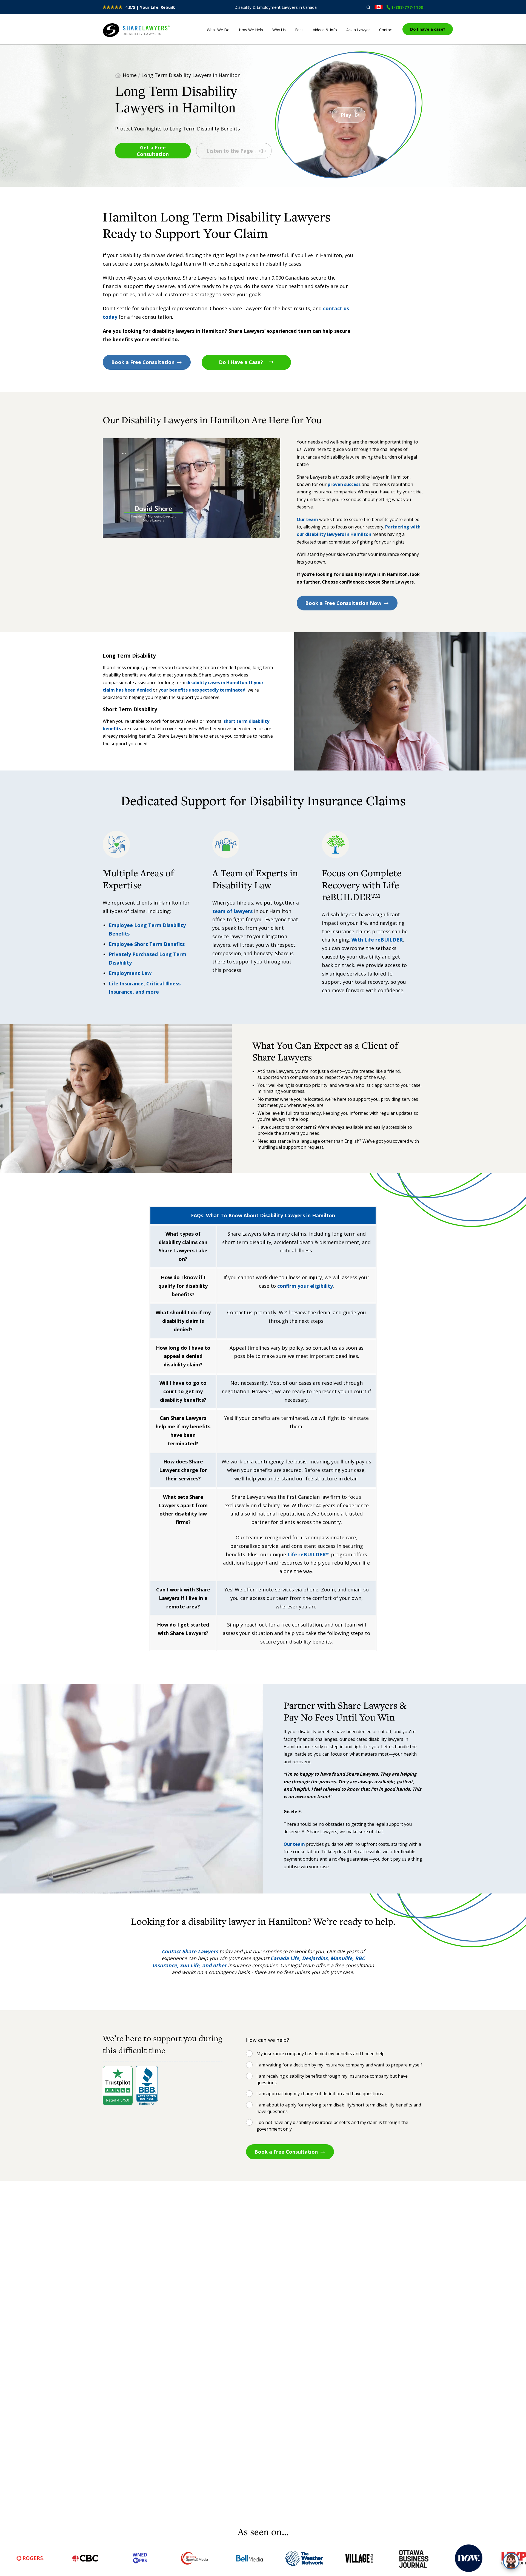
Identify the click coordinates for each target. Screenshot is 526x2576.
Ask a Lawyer (358, 30)
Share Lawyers (120, 37)
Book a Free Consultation (143, 362)
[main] (263, 1284)
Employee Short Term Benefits (147, 944)
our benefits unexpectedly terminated (203, 690)
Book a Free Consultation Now (343, 603)
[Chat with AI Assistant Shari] (511, 2561)
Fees (299, 30)
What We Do (218, 30)
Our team (307, 519)
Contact (386, 30)
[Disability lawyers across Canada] (379, 7)
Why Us (279, 30)
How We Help (251, 30)
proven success (344, 484)
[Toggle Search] (368, 7)
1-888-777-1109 (407, 7)
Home (130, 75)
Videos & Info (325, 30)
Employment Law (130, 973)
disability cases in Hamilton (216, 683)
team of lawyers (232, 911)
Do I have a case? (428, 29)
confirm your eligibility (305, 1286)
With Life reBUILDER (377, 940)
